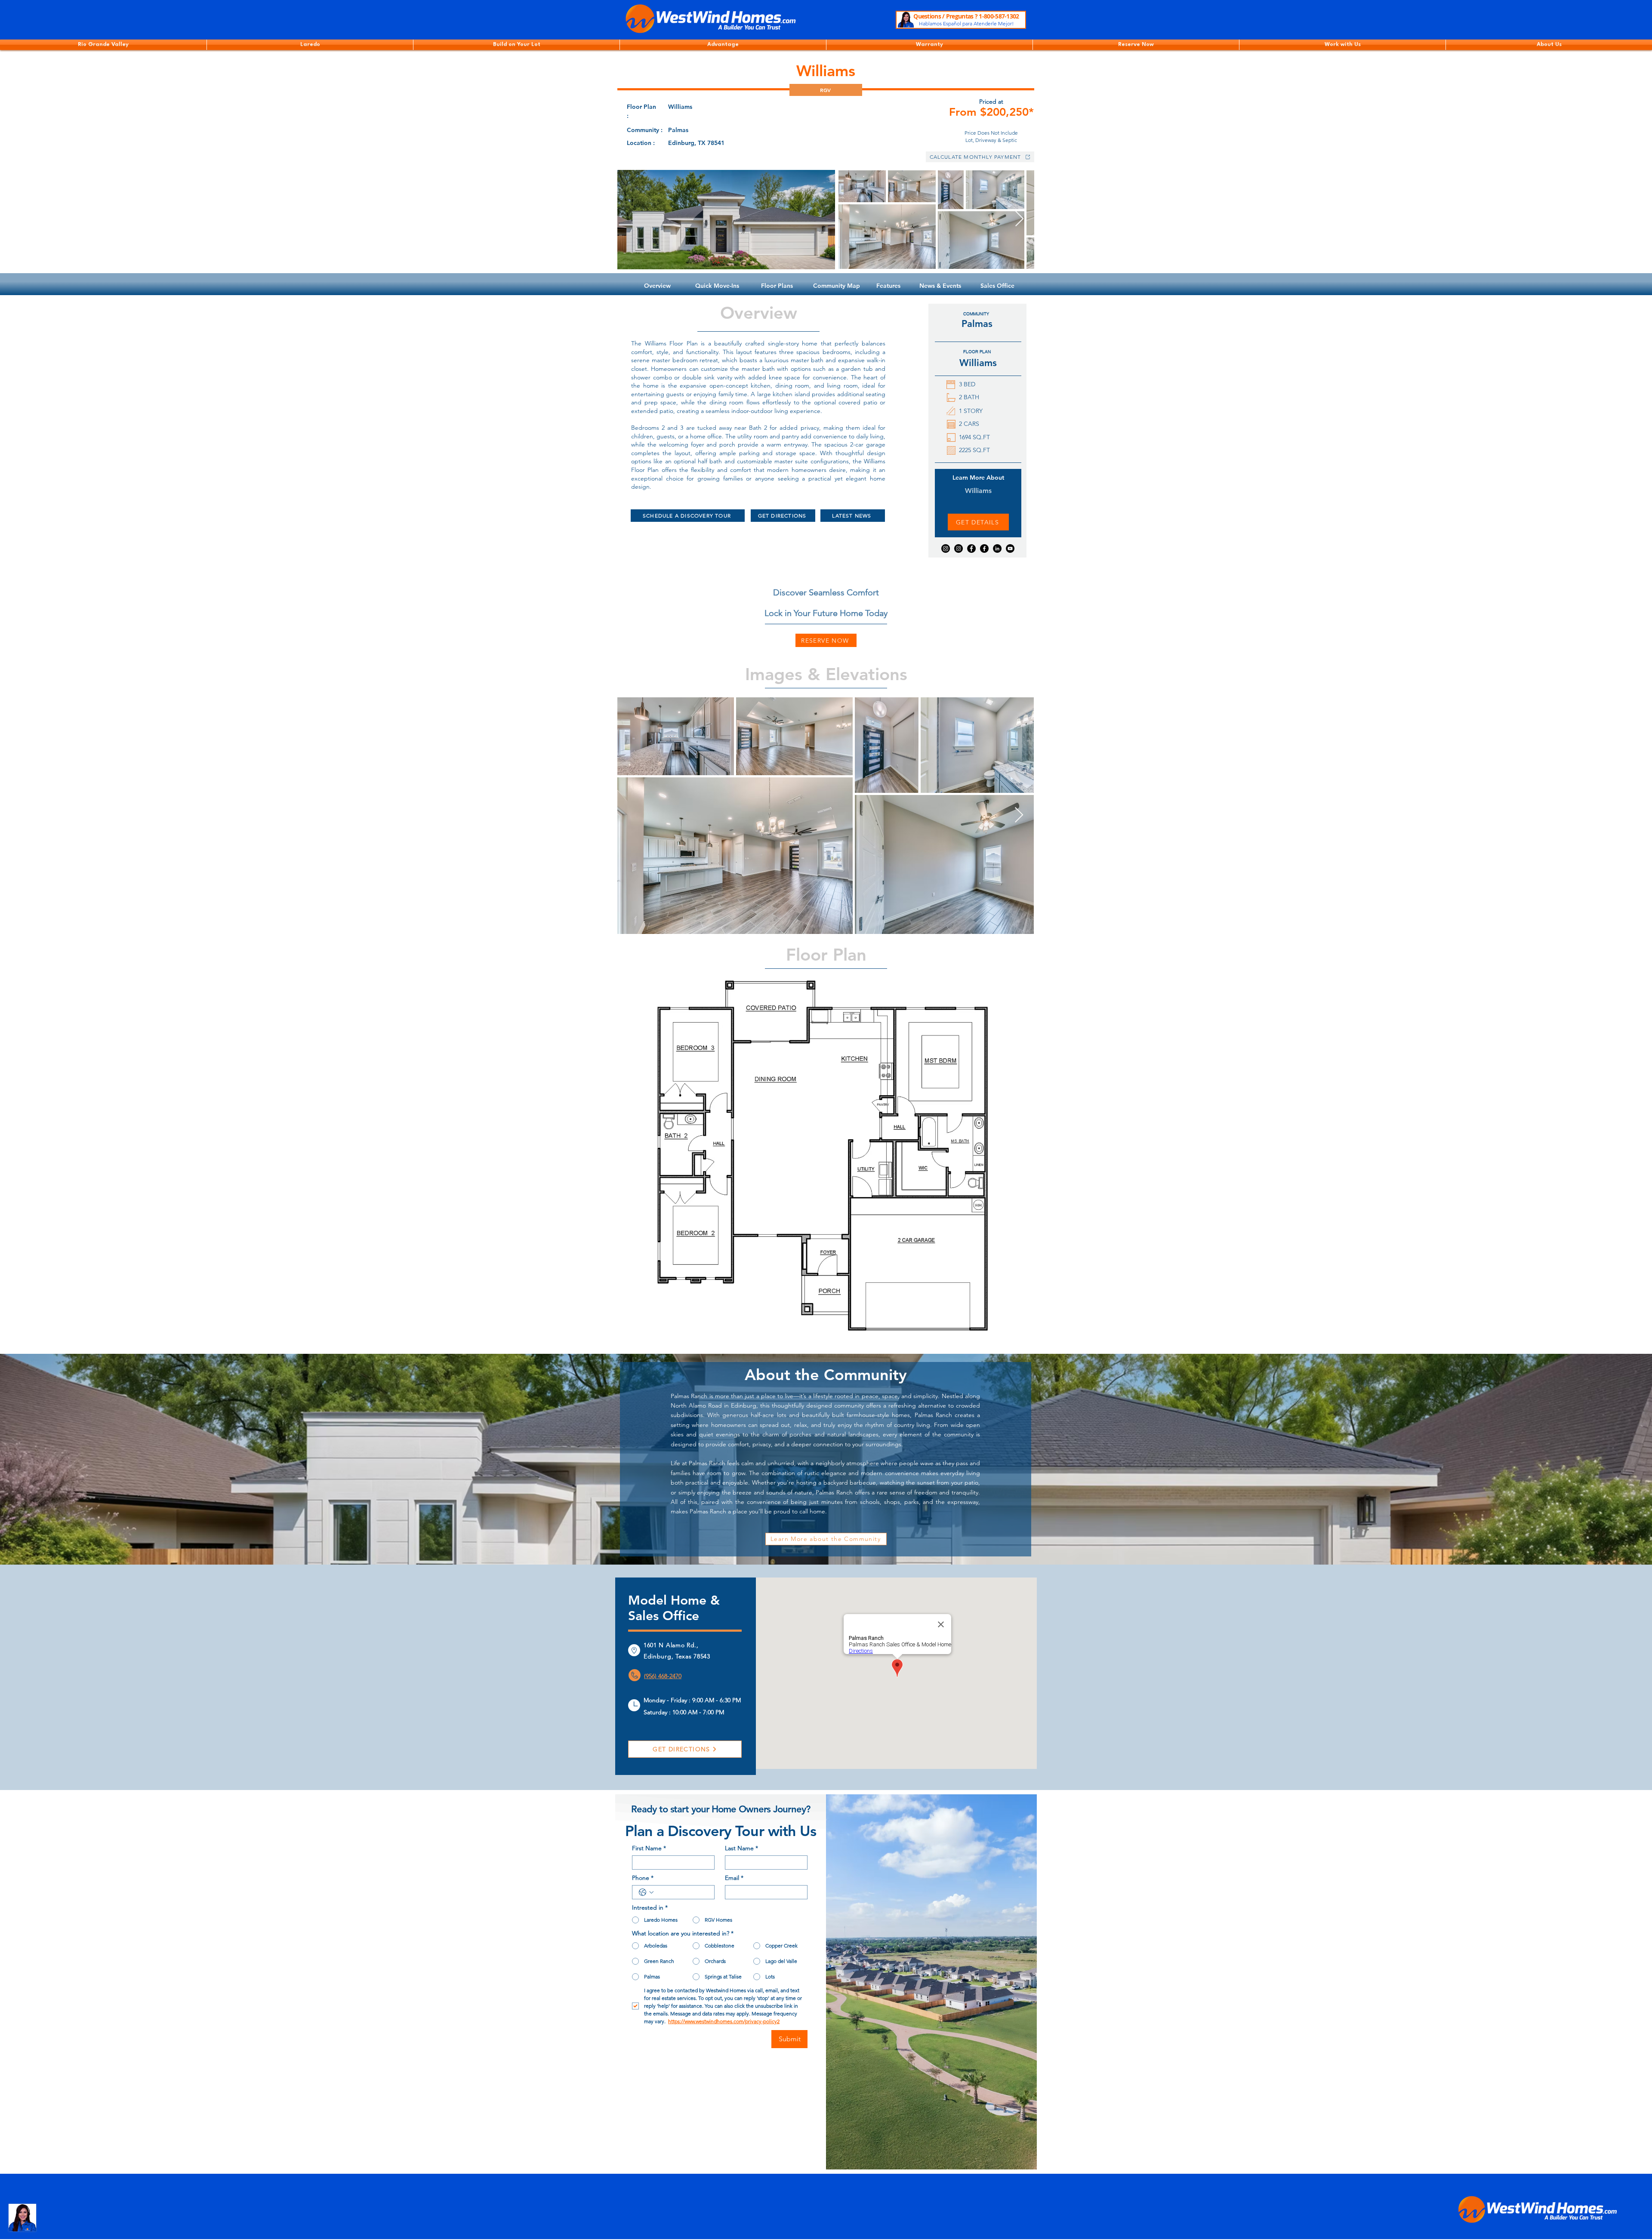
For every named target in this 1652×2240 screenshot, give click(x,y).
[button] (103, 45)
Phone (643, 1878)
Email (734, 1878)
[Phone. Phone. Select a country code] (646, 1892)
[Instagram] (946, 548)
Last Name (741, 1848)
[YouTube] (1010, 548)
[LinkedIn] (997, 548)
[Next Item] (1019, 219)
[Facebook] (971, 548)
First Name (649, 1848)
